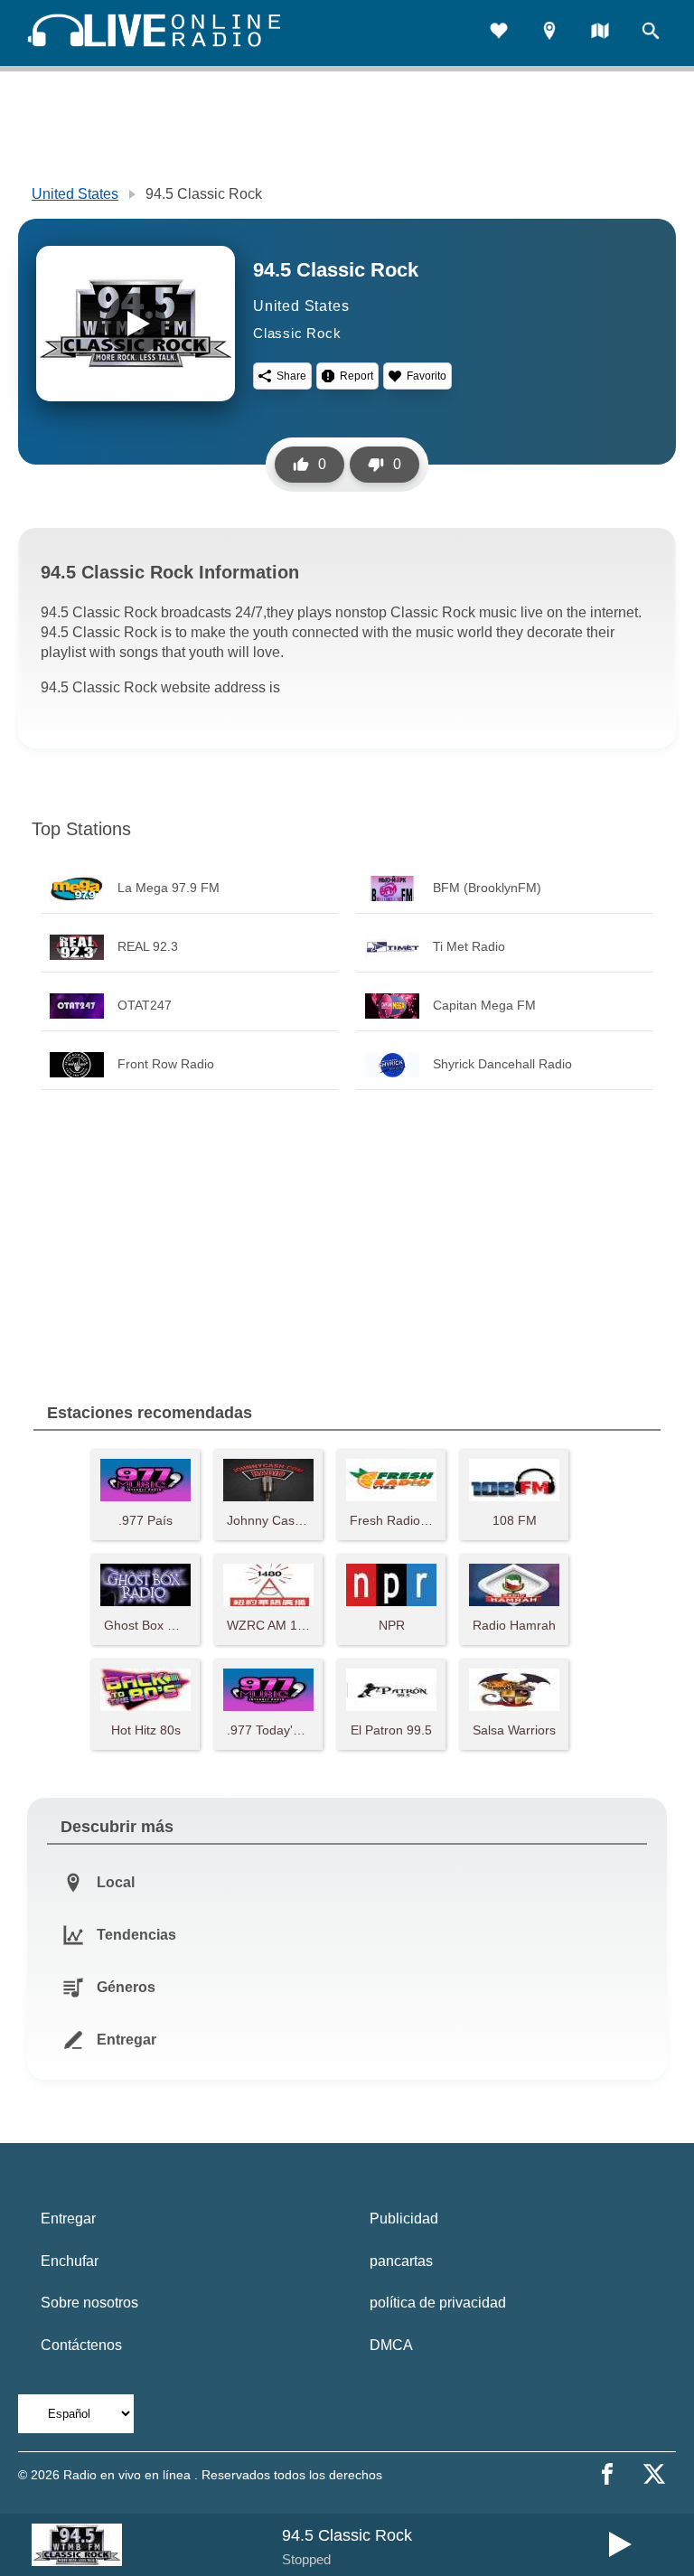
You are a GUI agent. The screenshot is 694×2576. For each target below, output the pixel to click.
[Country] (600, 33)
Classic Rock (297, 333)
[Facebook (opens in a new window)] (607, 2474)
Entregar (68, 2219)
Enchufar (70, 2261)
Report (356, 376)
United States (75, 194)
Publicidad (404, 2219)
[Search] (651, 33)
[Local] (549, 33)
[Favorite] (499, 33)
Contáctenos (81, 2345)
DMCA (391, 2345)
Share (291, 376)
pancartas (401, 2261)
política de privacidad (438, 2303)
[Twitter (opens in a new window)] (654, 2474)
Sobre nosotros (89, 2303)
